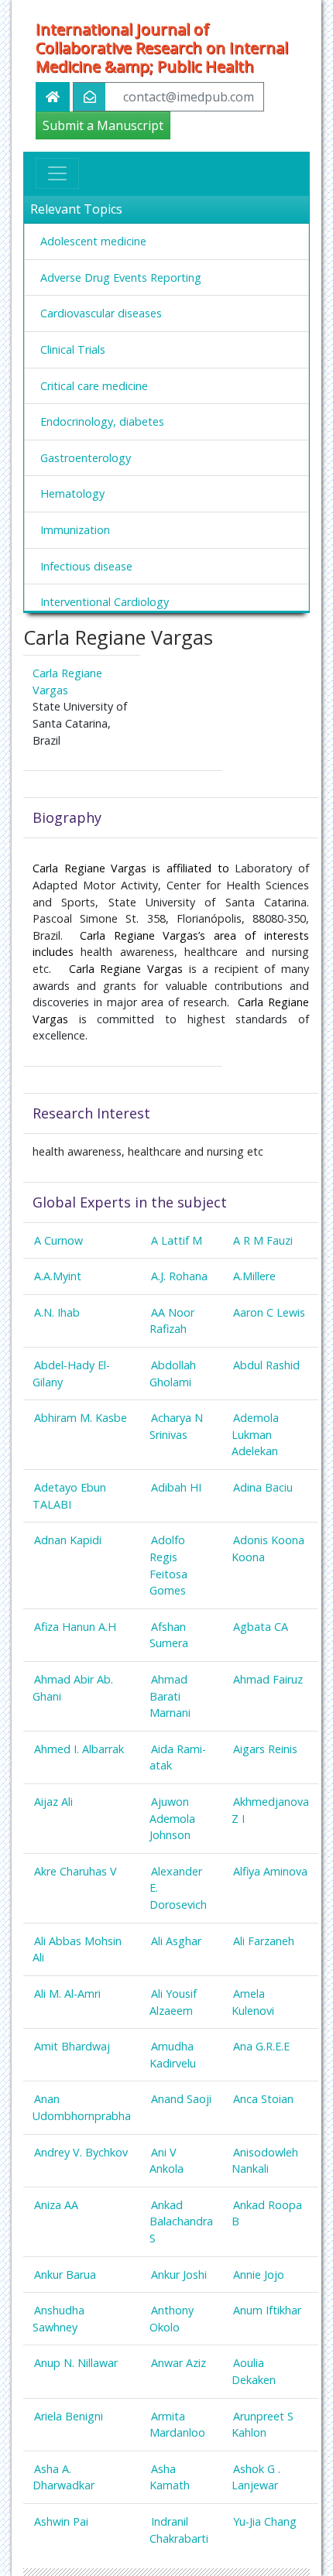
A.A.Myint (58, 1276)
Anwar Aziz (179, 2363)
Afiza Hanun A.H (75, 1627)
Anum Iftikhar (267, 2310)
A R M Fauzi (263, 1240)
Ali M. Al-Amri (67, 1994)
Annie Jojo (259, 2275)
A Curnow (58, 1240)
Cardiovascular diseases (101, 313)
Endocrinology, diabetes (102, 421)
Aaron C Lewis (269, 1312)
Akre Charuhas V (76, 1871)
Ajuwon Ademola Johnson (172, 1818)
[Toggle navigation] (57, 173)
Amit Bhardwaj (72, 2046)
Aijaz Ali (53, 1802)
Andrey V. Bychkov (81, 2152)
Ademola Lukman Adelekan (255, 1434)
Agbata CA (261, 1627)
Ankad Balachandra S (181, 2221)
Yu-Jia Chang (265, 2521)
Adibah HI (176, 1487)
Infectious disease (86, 566)
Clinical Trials (73, 349)
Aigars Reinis (265, 1749)
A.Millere (254, 1276)
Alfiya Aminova (270, 1871)
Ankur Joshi (179, 2275)
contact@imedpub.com (189, 97)
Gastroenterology (86, 458)
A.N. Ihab (57, 1312)
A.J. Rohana (179, 1276)
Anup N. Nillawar (76, 2363)
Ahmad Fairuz (268, 1679)
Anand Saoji (181, 2099)
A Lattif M (177, 1240)
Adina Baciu (263, 1487)
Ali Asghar (176, 1941)
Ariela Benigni (69, 2416)
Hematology (72, 493)
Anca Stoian (263, 2099)
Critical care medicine (94, 386)
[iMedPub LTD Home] (53, 97)
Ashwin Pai (61, 2521)
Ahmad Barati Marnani (170, 1696)
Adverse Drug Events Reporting (121, 277)
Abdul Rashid (266, 1365)
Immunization (75, 530)
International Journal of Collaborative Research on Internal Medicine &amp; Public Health (162, 48)
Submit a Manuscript (103, 125)
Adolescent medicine (93, 241)
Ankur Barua (65, 2275)
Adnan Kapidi (68, 1540)
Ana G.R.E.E (261, 2046)
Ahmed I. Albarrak (79, 1749)
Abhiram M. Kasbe (81, 1418)
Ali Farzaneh (264, 1941)
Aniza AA (56, 2205)
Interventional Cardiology (105, 602)
